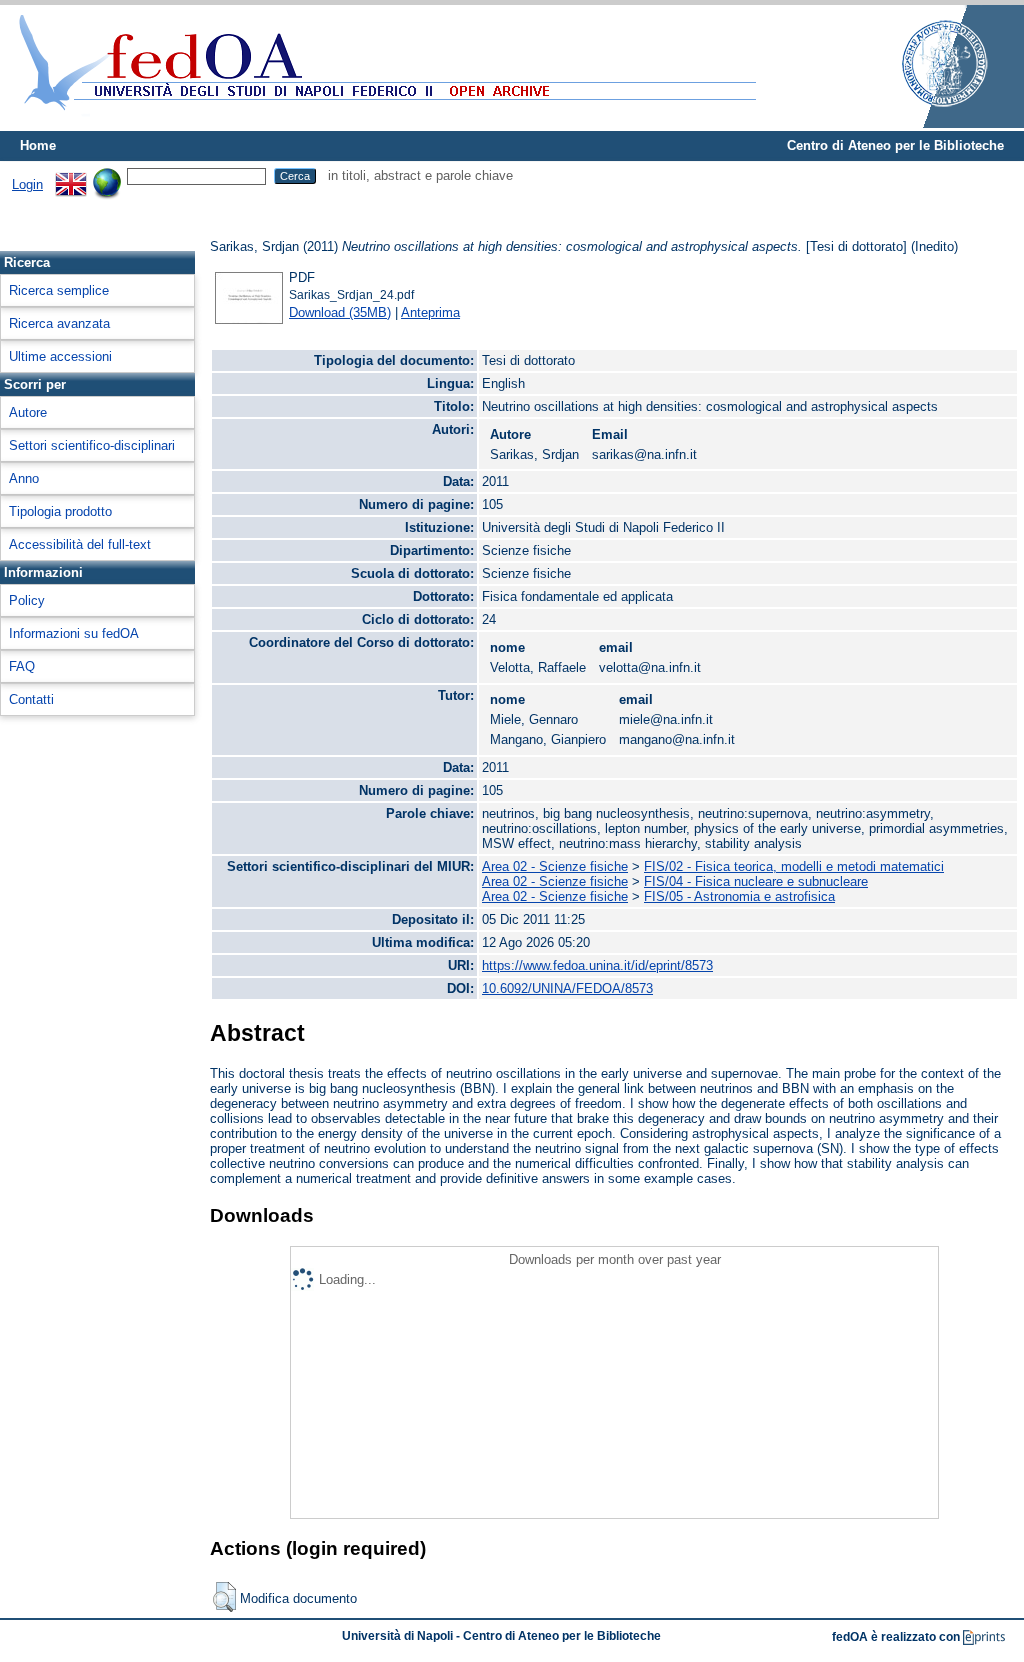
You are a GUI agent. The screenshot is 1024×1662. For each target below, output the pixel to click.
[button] (224, 1597)
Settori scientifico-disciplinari (92, 445)
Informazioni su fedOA (74, 633)
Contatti (31, 699)
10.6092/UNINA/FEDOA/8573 (567, 988)
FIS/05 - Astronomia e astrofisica (739, 896)
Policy (27, 600)
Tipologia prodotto (60, 511)
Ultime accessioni (60, 356)
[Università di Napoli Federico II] (924, 123)
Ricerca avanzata (59, 323)
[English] (71, 175)
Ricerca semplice (59, 290)
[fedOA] (383, 122)
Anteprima (430, 312)
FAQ (22, 666)
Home (38, 145)
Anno (24, 478)
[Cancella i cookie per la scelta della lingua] (107, 175)
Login (27, 184)
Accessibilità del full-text (80, 544)
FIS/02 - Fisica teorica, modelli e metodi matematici (794, 866)
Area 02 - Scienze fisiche (555, 866)
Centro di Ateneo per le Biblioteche (895, 145)
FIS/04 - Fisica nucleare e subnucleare (756, 881)
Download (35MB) (340, 312)
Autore (28, 412)
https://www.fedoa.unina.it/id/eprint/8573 (597, 965)
